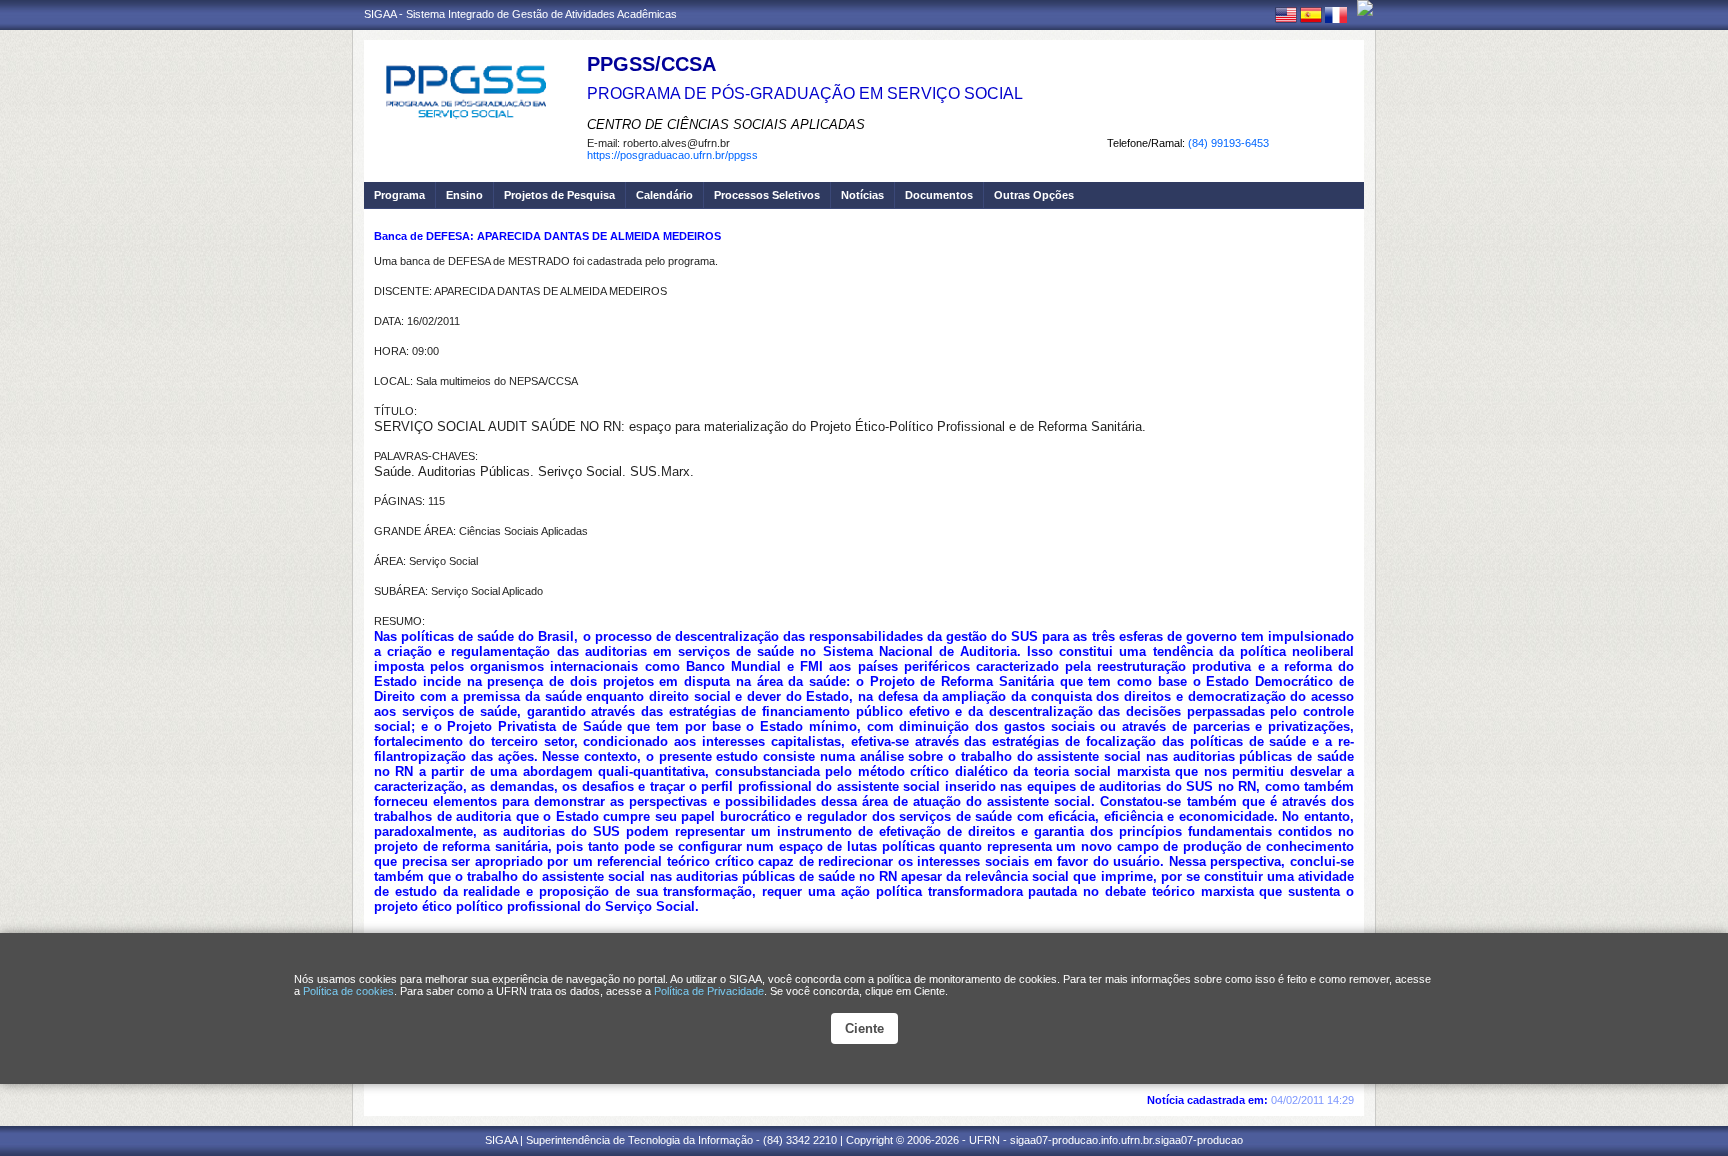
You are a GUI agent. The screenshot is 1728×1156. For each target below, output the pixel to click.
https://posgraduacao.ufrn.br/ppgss (672, 155)
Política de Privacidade (709, 991)
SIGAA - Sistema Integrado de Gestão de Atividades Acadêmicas (520, 14)
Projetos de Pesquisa (559, 195)
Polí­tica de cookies (348, 991)
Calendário (664, 195)
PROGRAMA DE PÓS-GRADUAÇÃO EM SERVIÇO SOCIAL (805, 93)
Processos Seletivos (767, 195)
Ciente (864, 1028)
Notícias (862, 195)
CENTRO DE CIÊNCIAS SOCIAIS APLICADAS (726, 124)
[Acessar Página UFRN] (1365, 8)
